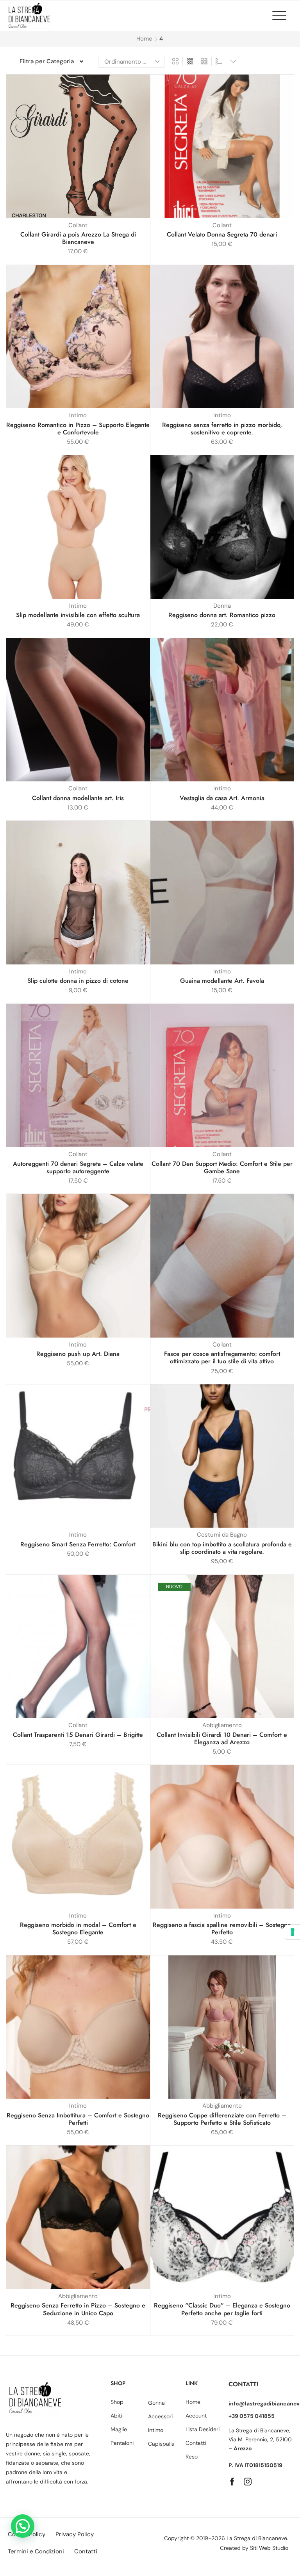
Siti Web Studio (269, 2548)
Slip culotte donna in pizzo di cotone (78, 981)
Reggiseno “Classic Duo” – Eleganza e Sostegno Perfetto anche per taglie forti (222, 2309)
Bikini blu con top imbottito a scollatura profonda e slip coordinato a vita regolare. (222, 1548)
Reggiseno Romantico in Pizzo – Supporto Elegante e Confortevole (78, 429)
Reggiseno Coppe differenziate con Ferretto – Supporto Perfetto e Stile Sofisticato (222, 2119)
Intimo (78, 415)
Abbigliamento (222, 1725)
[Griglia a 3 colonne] (190, 62)
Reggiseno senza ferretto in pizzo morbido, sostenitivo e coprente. (222, 429)
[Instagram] (248, 2482)
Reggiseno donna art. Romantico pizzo (222, 615)
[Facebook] (232, 2482)
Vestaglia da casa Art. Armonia (222, 798)
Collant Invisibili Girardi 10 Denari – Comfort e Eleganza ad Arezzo (222, 1738)
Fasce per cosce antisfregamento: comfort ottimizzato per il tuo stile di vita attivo (222, 1357)
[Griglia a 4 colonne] (204, 62)
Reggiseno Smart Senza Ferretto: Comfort (78, 1544)
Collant (78, 225)
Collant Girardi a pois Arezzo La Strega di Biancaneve (78, 238)
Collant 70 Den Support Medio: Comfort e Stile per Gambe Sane (222, 1167)
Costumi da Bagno (222, 1535)
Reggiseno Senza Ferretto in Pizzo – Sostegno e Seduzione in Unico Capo (78, 2309)
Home (144, 39)
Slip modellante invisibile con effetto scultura (78, 615)
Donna (222, 606)
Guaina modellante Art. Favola (222, 981)
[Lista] (219, 62)
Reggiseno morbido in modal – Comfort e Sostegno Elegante (78, 1928)
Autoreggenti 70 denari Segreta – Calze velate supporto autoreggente (78, 1167)
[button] (283, 15)
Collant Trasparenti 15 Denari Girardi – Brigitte (78, 1735)
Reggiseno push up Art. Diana (78, 1354)
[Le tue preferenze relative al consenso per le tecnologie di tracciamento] (293, 1932)
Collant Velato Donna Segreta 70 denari (222, 234)
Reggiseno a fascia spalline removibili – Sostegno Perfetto (222, 1928)
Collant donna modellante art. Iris (78, 798)
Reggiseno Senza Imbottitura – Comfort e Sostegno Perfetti (78, 2119)
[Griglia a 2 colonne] (175, 62)
